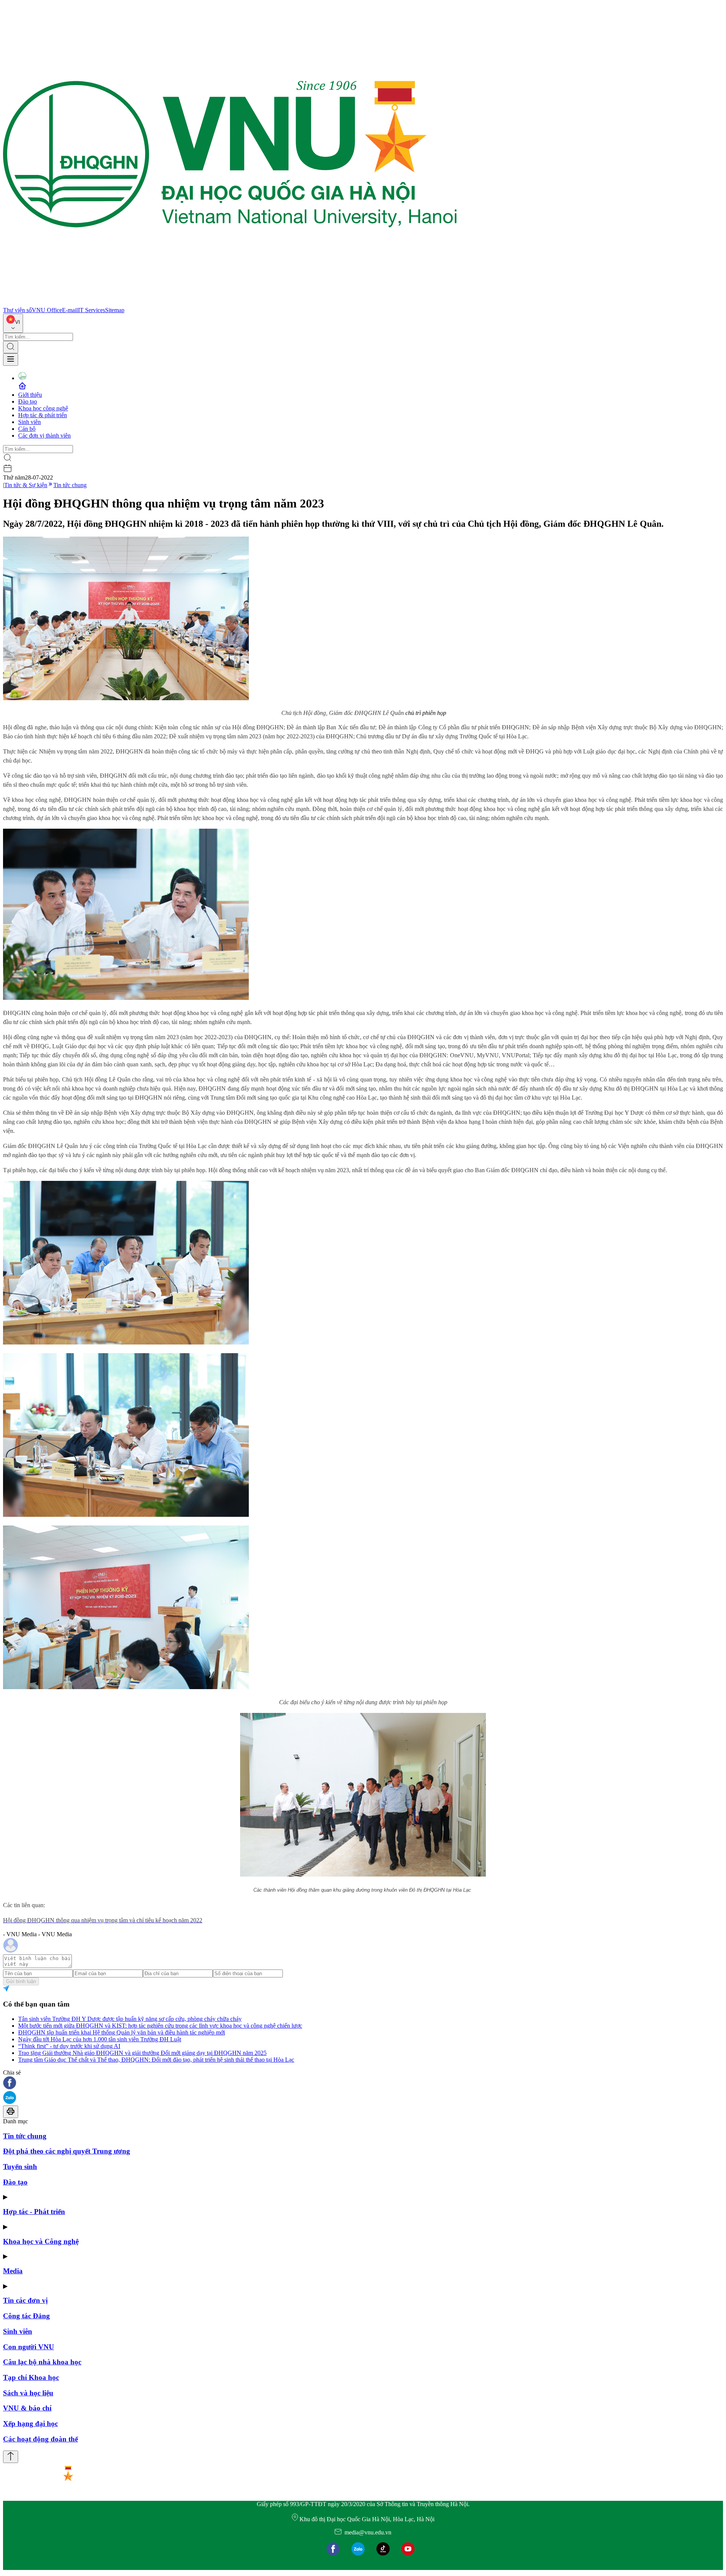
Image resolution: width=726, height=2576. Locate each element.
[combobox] (13, 323)
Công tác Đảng (26, 2316)
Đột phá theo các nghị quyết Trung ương (67, 2151)
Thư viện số (17, 310)
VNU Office (47, 310)
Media (13, 2271)
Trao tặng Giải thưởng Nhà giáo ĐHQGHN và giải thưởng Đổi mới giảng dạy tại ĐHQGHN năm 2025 (142, 2053)
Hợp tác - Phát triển (34, 2212)
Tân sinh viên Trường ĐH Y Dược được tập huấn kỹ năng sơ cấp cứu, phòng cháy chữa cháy (130, 2019)
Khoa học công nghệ (43, 408)
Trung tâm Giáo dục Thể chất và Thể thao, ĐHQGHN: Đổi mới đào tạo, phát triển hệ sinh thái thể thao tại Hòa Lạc (156, 2060)
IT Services (92, 310)
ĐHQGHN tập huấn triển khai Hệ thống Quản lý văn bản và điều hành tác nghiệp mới (122, 2032)
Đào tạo (28, 401)
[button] (363, 2083)
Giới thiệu (30, 395)
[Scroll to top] (11, 2457)
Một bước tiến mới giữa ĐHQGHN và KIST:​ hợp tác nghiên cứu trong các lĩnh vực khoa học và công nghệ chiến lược (160, 2026)
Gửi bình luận (21, 1981)
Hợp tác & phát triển (43, 415)
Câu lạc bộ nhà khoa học (42, 2362)
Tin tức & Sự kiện (26, 485)
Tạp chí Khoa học (31, 2377)
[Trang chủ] (230, 303)
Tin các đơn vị (25, 2300)
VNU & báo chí (27, 2408)
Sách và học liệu (28, 2393)
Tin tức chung (70, 485)
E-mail (70, 310)
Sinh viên (29, 422)
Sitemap (115, 310)
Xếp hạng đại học (30, 2424)
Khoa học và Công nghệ (41, 2241)
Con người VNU (29, 2347)
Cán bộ (27, 429)
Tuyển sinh (20, 2167)
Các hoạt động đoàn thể (40, 2439)
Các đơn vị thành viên (44, 436)
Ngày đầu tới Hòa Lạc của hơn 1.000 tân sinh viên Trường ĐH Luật (100, 2039)
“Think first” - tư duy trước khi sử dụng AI (69, 2046)
